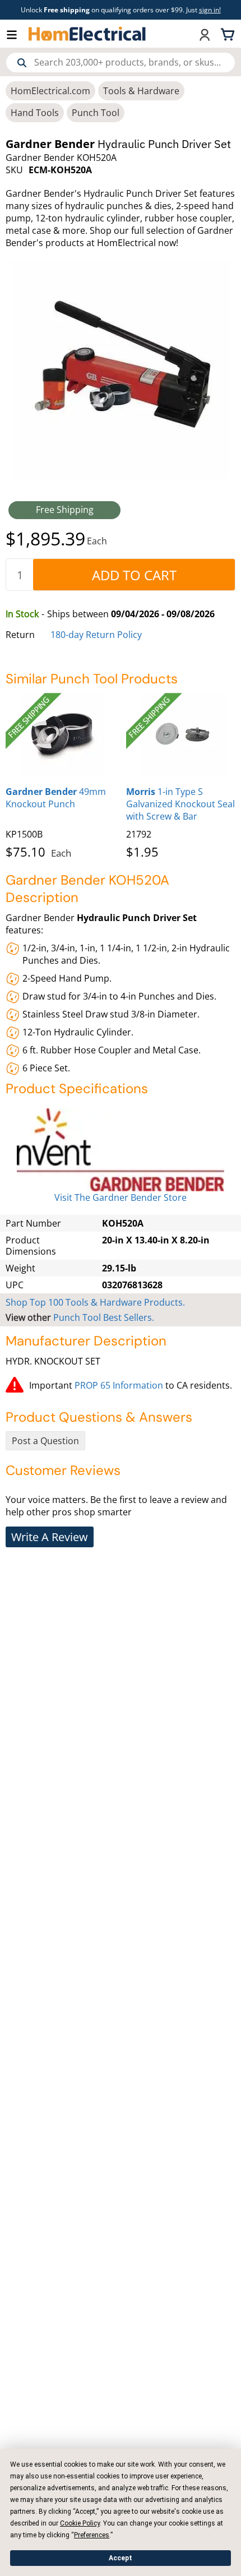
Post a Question (45, 1441)
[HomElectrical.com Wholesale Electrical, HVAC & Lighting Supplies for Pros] (88, 34)
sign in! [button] (210, 10)
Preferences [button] (92, 2535)
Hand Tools (35, 113)
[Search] (22, 63)
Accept (121, 2558)
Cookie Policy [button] (80, 2523)
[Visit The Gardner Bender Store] (121, 1150)
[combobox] (121, 63)
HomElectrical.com (50, 91)
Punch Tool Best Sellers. (104, 1317)
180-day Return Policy (96, 635)
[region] (121, 774)
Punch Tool (96, 113)
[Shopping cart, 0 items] (229, 34)
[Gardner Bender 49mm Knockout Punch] (63, 735)
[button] (17, 34)
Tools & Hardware (141, 91)
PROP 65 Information (119, 1385)
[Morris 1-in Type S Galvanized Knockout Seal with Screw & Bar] (184, 735)
